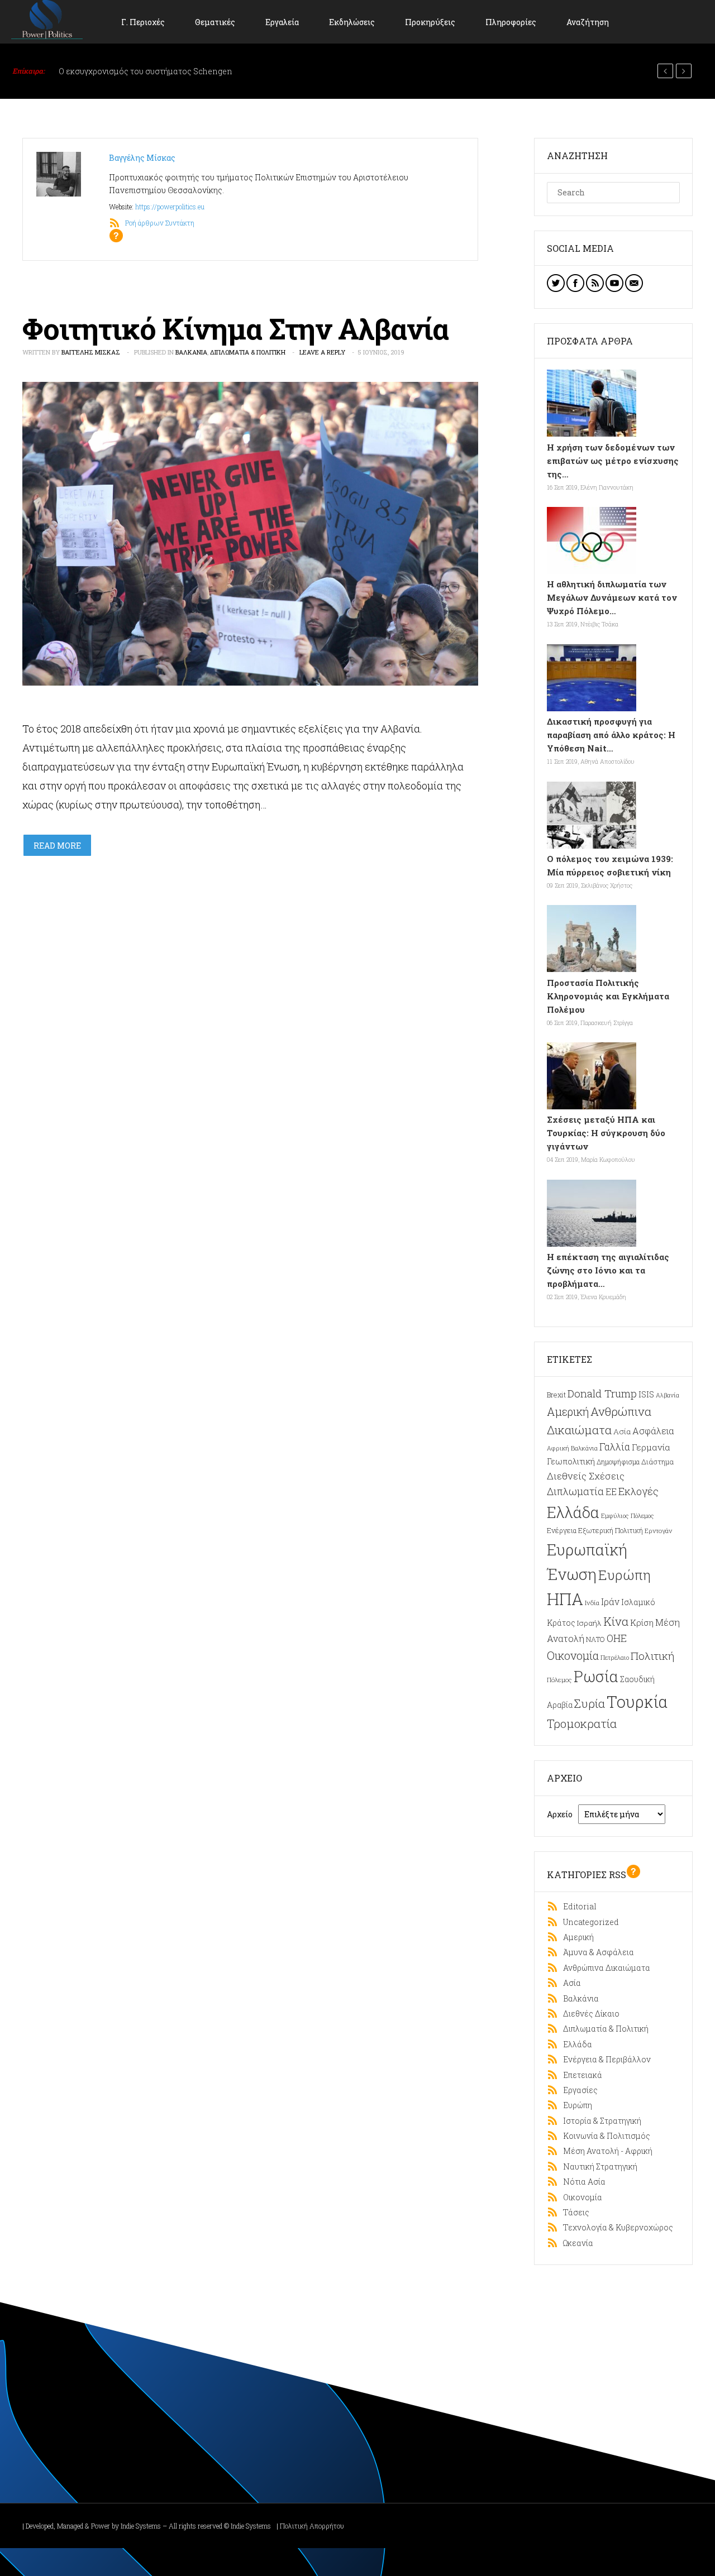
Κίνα (616, 1621)
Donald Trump (602, 1393)
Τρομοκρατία (582, 1723)
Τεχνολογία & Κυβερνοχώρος (616, 2227)
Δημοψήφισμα (618, 1462)
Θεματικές (215, 22)
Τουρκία (637, 1702)
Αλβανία (668, 1395)
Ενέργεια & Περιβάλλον (604, 2059)
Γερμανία (651, 1447)
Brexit (556, 1395)
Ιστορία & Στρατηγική (600, 2121)
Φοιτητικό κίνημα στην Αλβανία (235, 328)
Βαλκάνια (191, 352)
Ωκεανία (576, 2243)
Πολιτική (652, 1656)
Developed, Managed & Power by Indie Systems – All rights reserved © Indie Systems (148, 2526)
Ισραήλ (589, 1623)
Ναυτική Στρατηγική (598, 2166)
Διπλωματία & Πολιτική (248, 352)
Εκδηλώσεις (352, 22)
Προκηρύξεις (430, 22)
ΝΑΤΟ (595, 1639)
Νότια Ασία (582, 2182)
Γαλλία (615, 1447)
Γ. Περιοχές (143, 22)
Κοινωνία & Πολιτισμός (604, 2136)
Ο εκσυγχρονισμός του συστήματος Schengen (146, 71)
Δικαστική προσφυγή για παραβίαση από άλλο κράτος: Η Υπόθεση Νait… (611, 735)
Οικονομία (573, 1655)
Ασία (622, 1431)
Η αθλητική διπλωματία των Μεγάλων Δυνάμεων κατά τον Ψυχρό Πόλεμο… (612, 597)
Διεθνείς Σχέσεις (586, 1476)
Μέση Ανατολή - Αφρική (605, 2151)
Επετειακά (580, 2075)
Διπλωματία (575, 1491)
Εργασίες (578, 2090)
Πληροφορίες (511, 22)
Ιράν (610, 1601)
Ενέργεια (562, 1530)
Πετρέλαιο (615, 1657)
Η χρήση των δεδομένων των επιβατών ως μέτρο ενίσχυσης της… (613, 461)
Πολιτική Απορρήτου (312, 2526)
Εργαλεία (282, 22)
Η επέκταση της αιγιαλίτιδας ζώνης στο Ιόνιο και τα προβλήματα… (608, 1270)
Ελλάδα (573, 1512)
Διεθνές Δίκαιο (589, 2014)
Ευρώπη (625, 1575)
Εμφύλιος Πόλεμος (628, 1516)
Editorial (577, 1906)
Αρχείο (560, 1814)
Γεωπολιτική (571, 1461)
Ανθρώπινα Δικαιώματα (604, 1968)
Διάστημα (657, 1461)
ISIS (646, 1394)
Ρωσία (596, 1676)
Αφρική (558, 1448)
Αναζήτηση (588, 22)
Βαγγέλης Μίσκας (142, 158)
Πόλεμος (559, 1680)
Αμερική (568, 1411)
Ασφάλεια (653, 1431)
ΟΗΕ (617, 1638)
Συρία (590, 1703)
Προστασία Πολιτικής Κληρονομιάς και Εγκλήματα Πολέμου (608, 996)
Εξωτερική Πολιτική (611, 1530)
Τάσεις (574, 2212)
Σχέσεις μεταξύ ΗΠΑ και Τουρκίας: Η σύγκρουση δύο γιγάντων (606, 1133)
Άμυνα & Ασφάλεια (596, 1952)
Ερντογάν (658, 1531)
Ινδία (592, 1603)
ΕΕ (611, 1492)
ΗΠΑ (565, 1599)
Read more (57, 846)
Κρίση (642, 1622)
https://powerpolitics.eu (170, 207)
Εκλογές (638, 1491)
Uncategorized (588, 1922)
